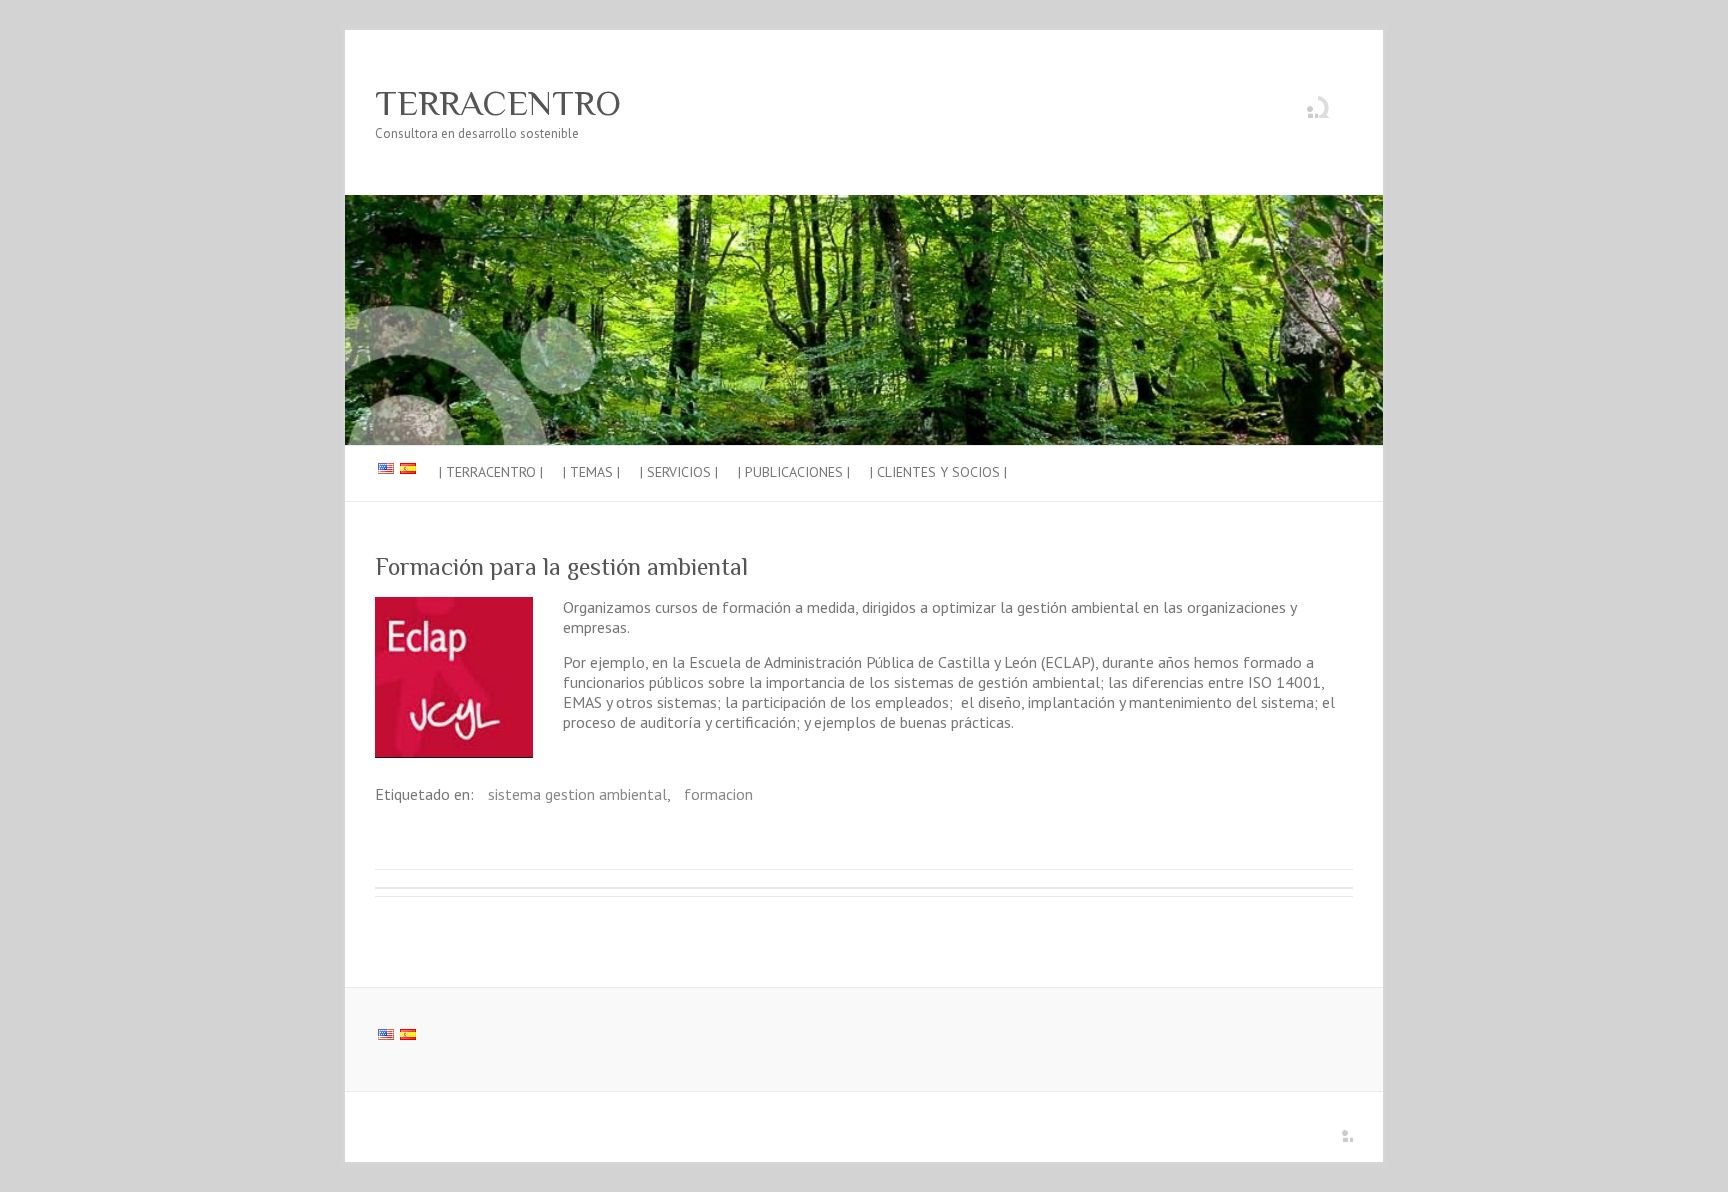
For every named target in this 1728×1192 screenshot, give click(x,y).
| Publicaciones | (794, 472)
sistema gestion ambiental (577, 794)
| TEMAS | (591, 472)
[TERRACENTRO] (864, 205)
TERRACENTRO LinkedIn (1303, 103)
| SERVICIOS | (679, 472)
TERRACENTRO (498, 103)
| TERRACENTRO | (491, 472)
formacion (718, 794)
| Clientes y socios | (938, 472)
